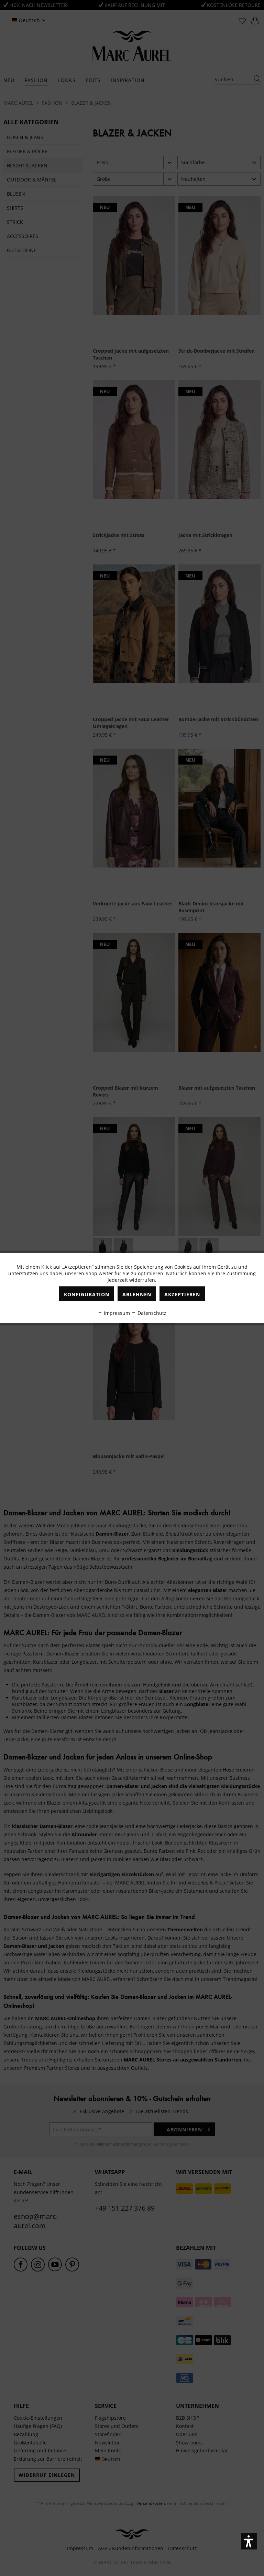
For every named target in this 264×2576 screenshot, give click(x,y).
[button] (249, 2541)
